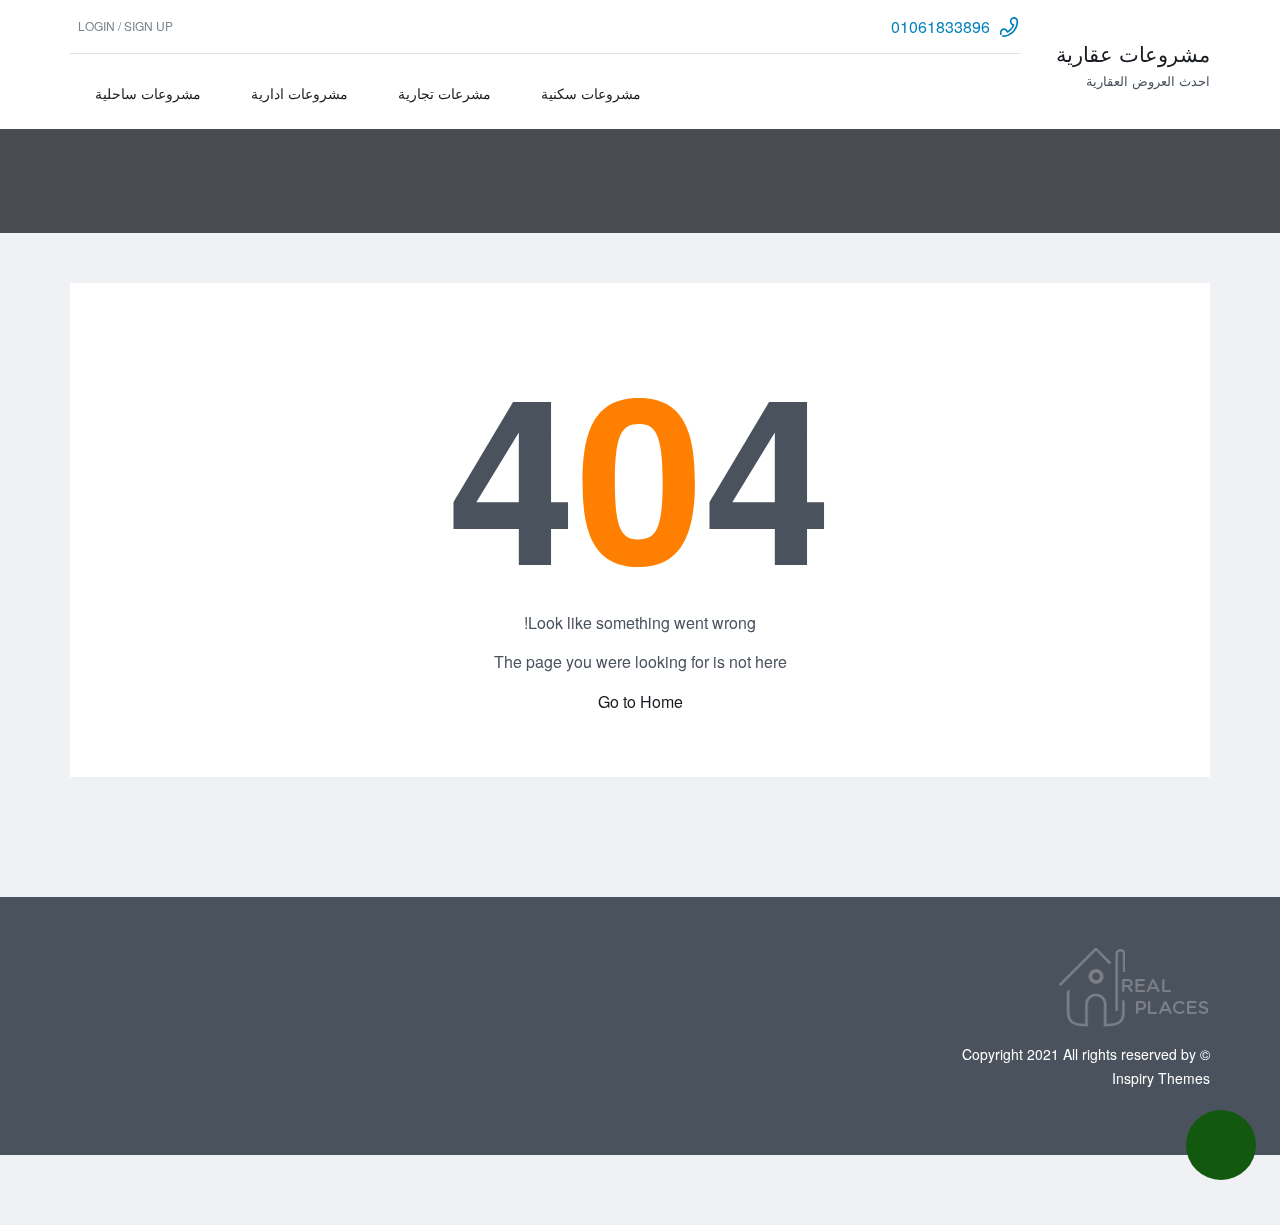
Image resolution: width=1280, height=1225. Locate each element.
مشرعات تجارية (444, 93)
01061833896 (940, 26)
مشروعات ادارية (299, 93)
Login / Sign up (125, 25)
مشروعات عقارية (1133, 53)
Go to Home (640, 701)
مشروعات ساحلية (148, 93)
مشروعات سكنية (591, 93)
